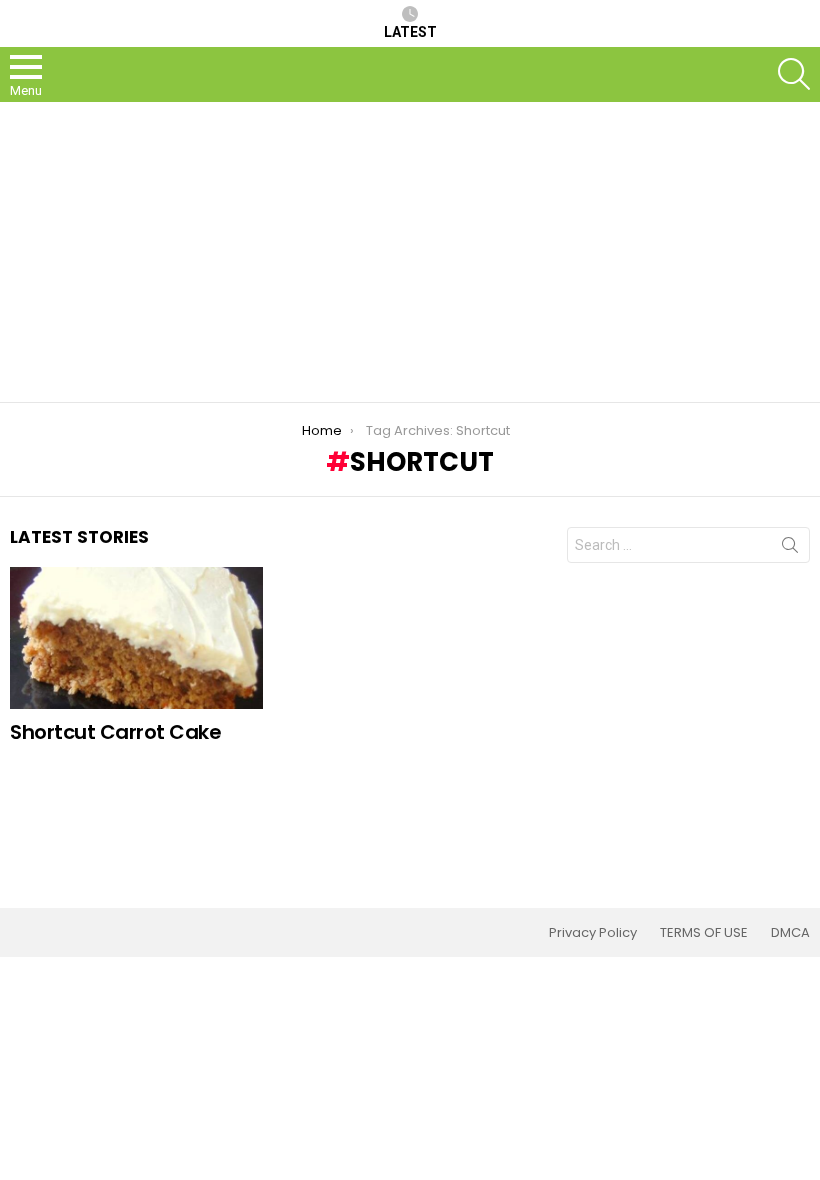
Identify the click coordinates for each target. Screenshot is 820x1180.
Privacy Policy (593, 933)
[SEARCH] (794, 74)
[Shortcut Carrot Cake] (136, 638)
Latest (410, 32)
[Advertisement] (410, 252)
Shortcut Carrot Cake (115, 732)
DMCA (790, 933)
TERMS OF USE (704, 933)
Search (790, 549)
